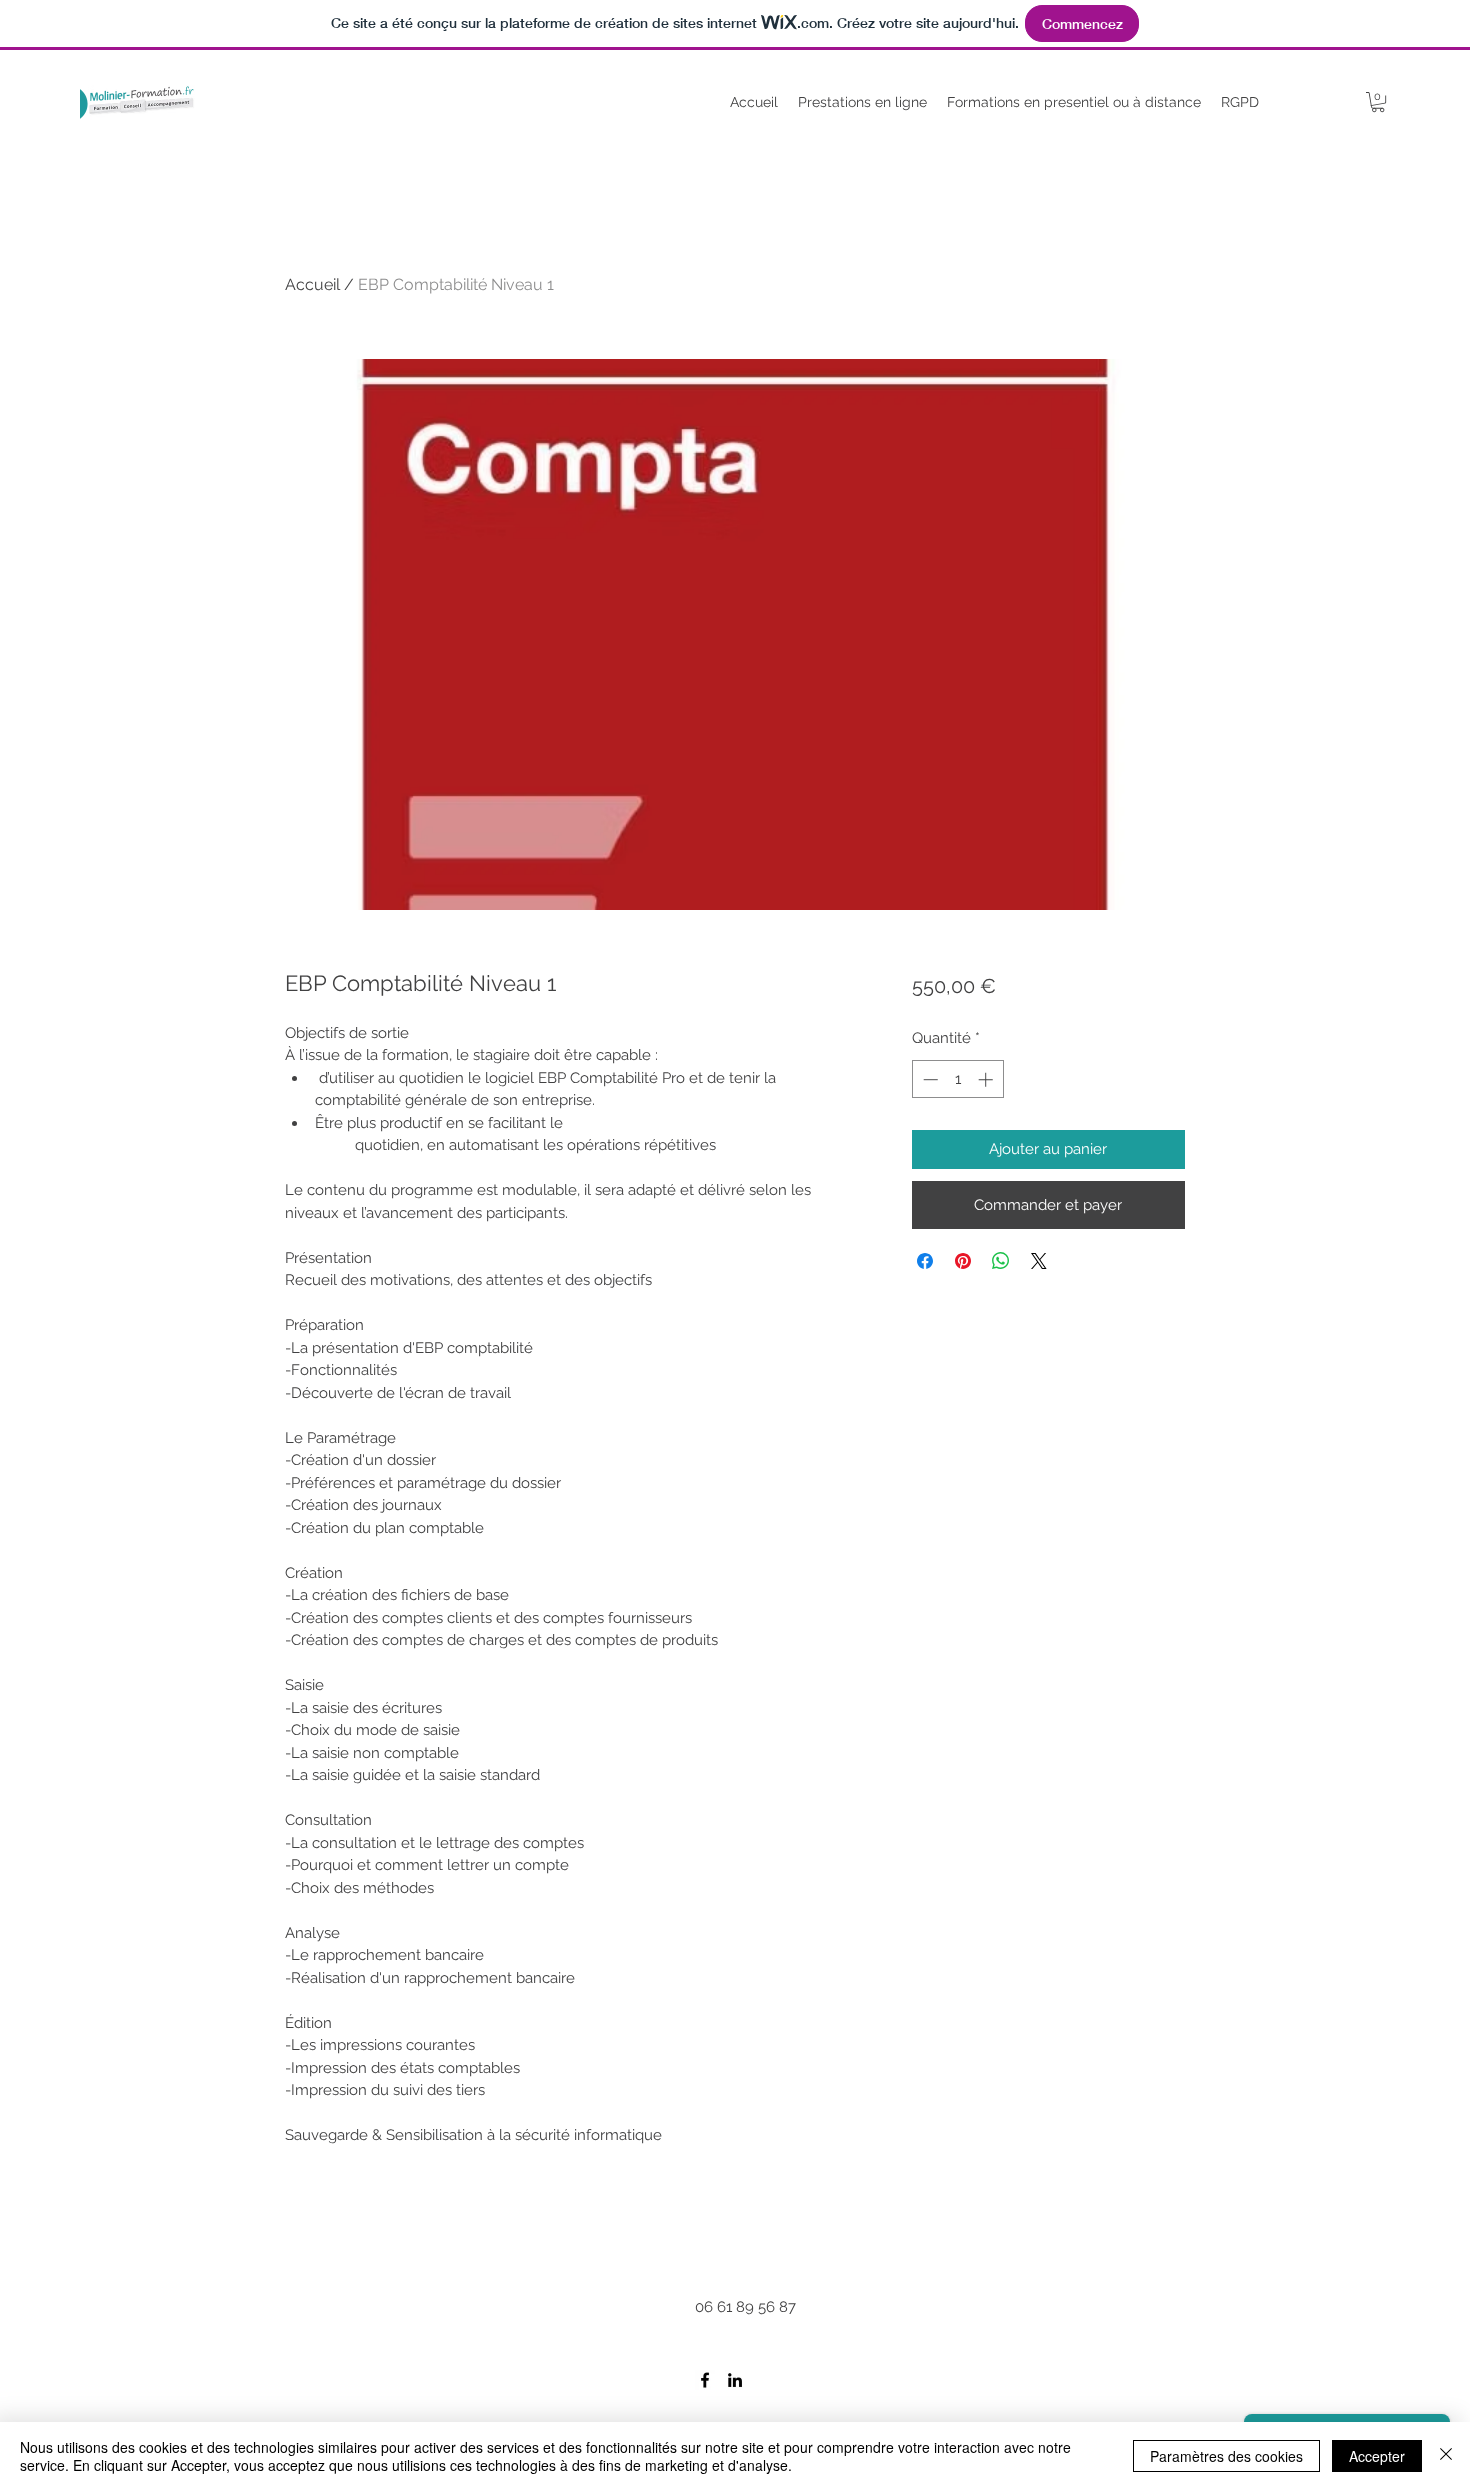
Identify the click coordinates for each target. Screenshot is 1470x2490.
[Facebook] (705, 2380)
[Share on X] (1039, 1261)
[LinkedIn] (735, 2380)
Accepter (1377, 2456)
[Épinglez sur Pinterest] (963, 1261)
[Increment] (987, 1079)
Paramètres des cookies (1226, 2456)
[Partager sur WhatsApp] (1001, 1261)
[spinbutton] (957, 1079)
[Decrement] (928, 1079)
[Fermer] (1446, 2456)
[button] (1378, 102)
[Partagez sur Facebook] (925, 1261)
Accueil (312, 284)
